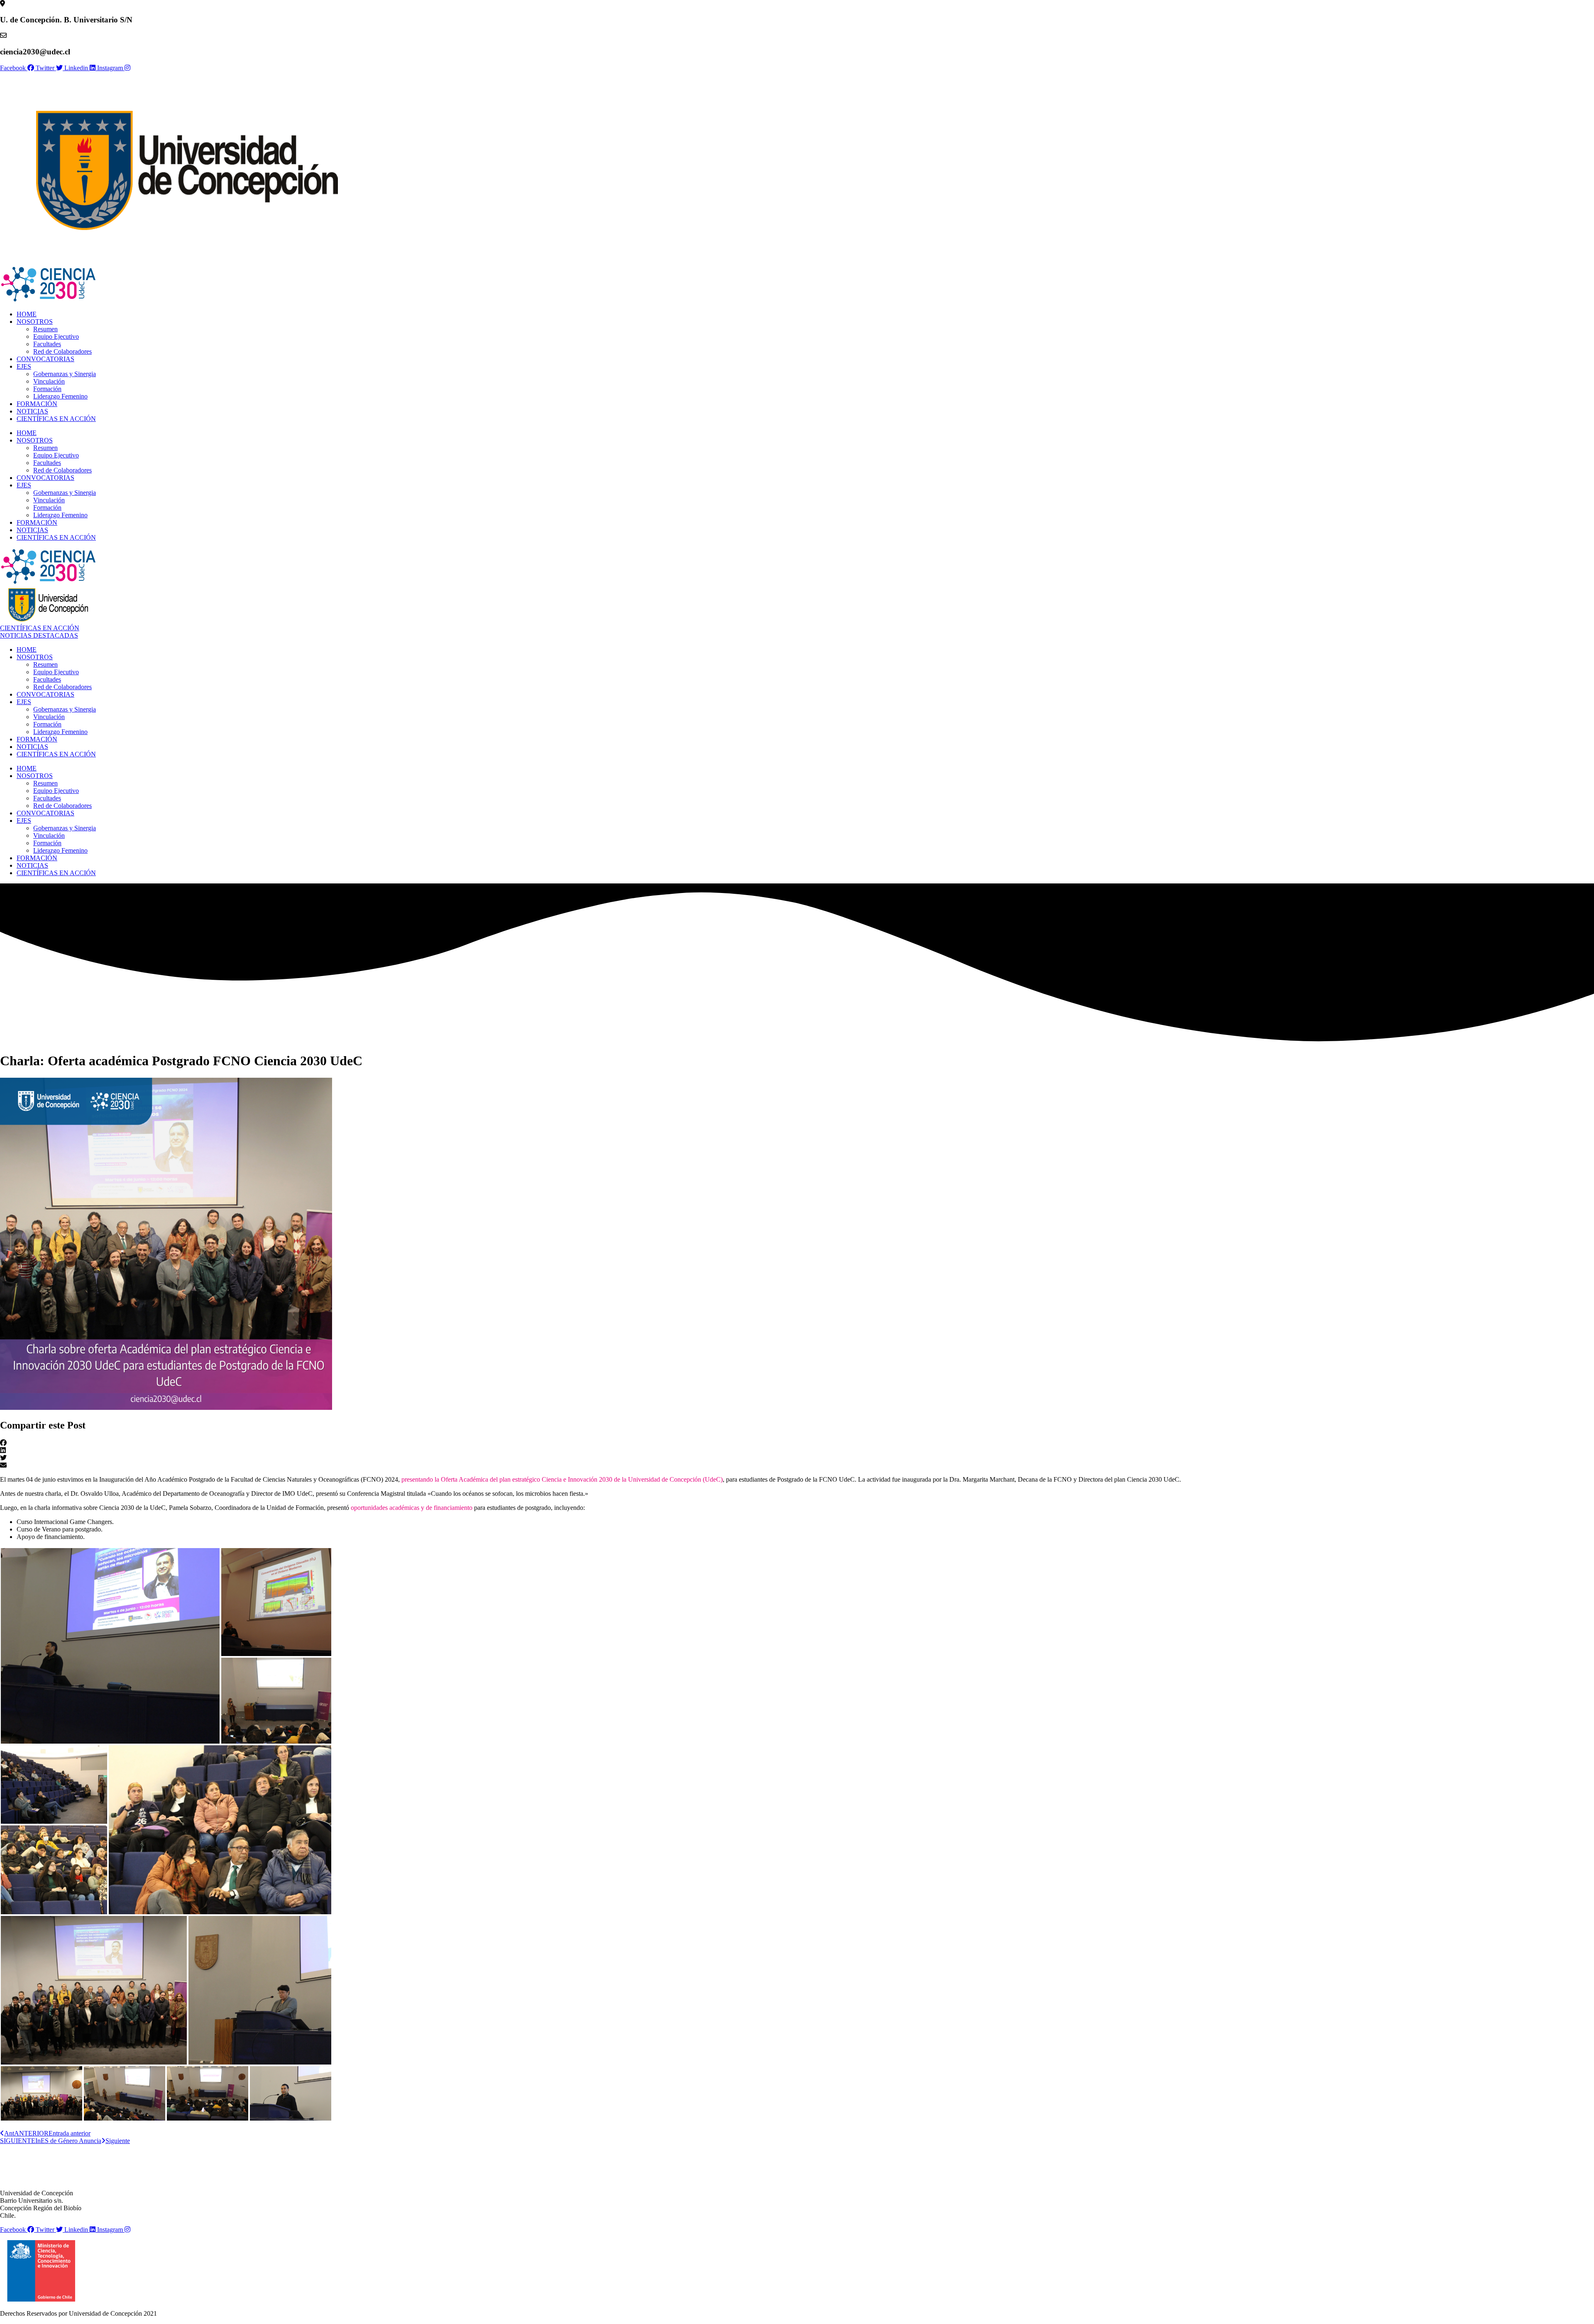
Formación (47, 389)
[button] (797, 1443)
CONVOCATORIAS (45, 359)
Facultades (47, 344)
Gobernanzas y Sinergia (65, 374)
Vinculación (49, 381)
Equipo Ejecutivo (56, 336)
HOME (27, 314)
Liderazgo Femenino (60, 396)
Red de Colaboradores (62, 351)
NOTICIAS (32, 411)
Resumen (45, 329)
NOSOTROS (35, 322)
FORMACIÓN (37, 404)
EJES (24, 366)
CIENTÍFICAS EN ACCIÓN (56, 419)
